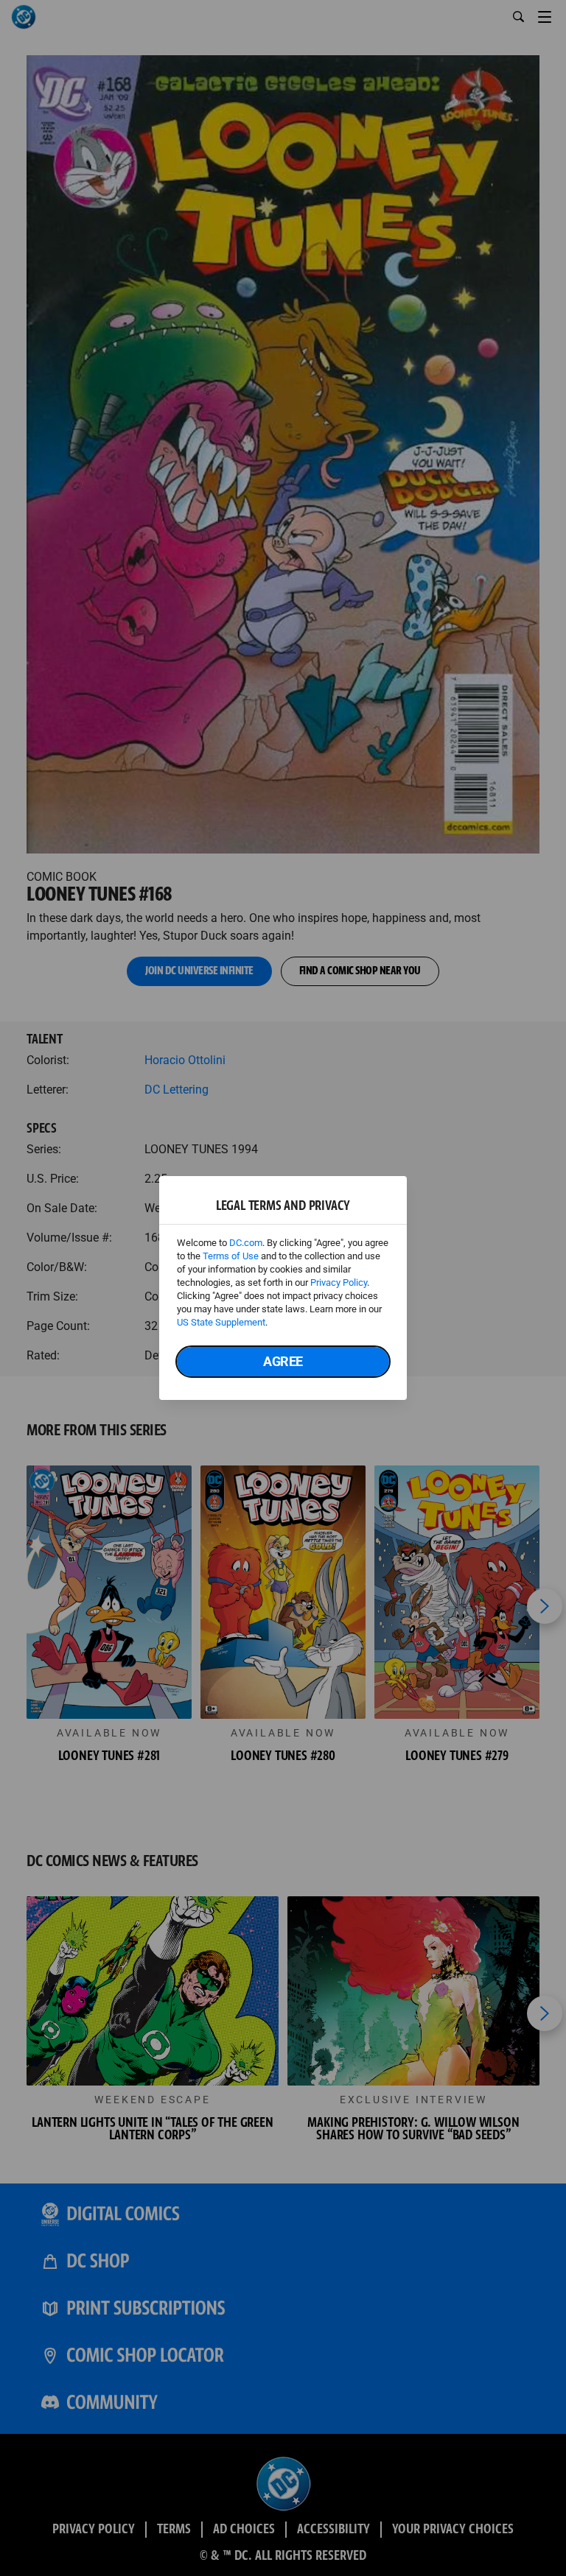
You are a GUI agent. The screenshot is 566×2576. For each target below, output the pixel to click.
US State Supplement (221, 1322)
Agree (283, 1361)
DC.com (246, 1243)
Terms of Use (231, 1256)
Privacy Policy (339, 1282)
